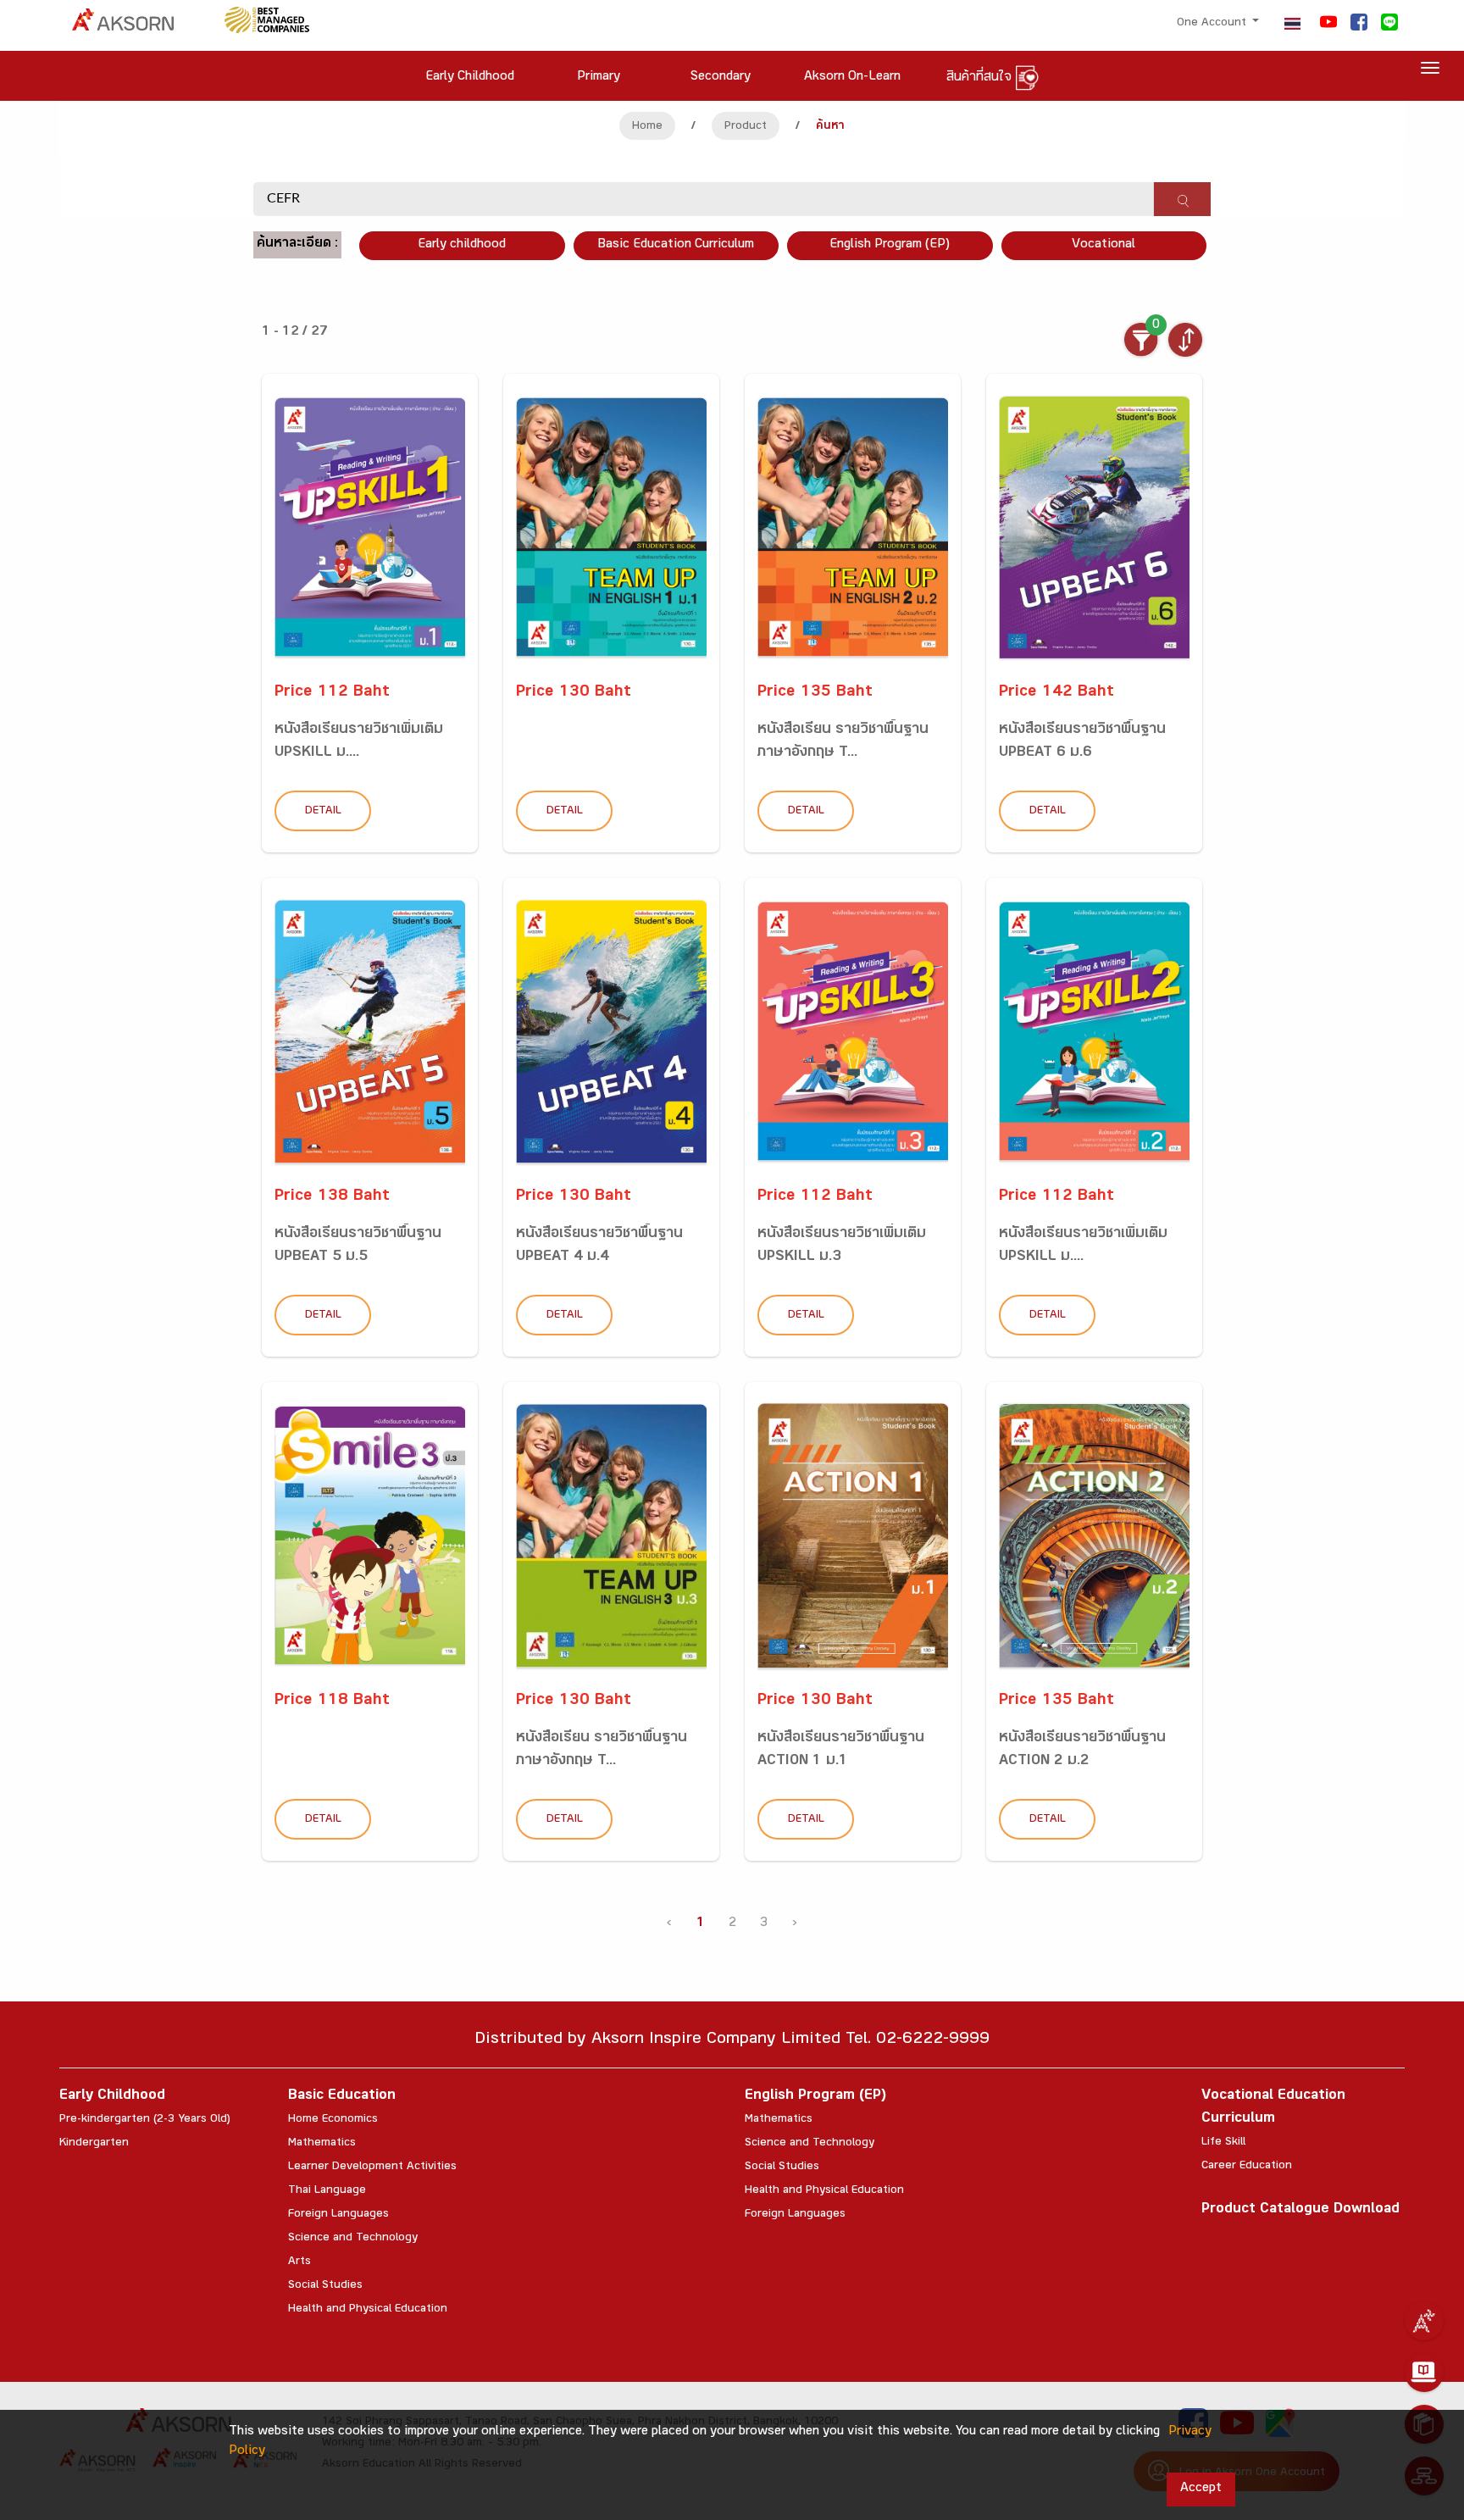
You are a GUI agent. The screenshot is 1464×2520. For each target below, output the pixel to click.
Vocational (1104, 245)
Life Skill (1223, 2143)
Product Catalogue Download (1300, 2210)
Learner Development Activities (372, 2168)
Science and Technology (353, 2239)
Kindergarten (94, 2144)
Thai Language (327, 2191)
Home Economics (333, 2120)
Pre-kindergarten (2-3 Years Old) (145, 2120)
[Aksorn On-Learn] (1424, 2373)
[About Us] (1424, 2321)
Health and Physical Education (368, 2310)
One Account (1213, 24)
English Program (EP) (890, 245)
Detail (323, 812)
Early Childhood (112, 2097)
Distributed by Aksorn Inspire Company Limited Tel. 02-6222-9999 (732, 2041)
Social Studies (325, 2286)
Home (647, 127)
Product (746, 127)
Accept (1201, 2489)
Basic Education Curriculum (676, 245)
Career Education (1247, 2167)
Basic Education (342, 2097)
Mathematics (322, 2144)
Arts (299, 2262)
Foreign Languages (338, 2215)
